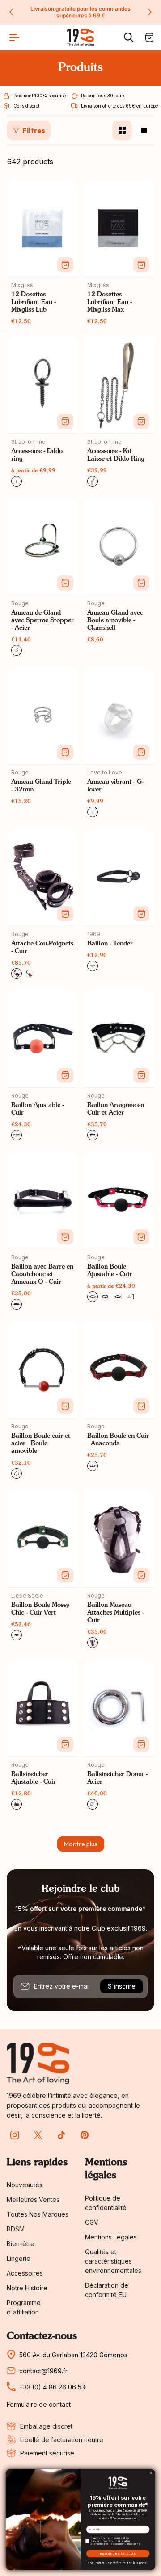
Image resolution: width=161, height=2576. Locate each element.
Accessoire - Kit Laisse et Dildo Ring (116, 455)
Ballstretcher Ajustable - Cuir (34, 1778)
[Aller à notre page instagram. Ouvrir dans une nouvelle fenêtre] (15, 2135)
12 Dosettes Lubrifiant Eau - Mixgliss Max (110, 302)
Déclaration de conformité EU (107, 2290)
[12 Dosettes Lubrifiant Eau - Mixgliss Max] (119, 228)
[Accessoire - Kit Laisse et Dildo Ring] (119, 385)
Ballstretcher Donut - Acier (117, 1778)
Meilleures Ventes (33, 2199)
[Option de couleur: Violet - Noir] (118, 1297)
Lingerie (19, 2258)
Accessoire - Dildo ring (37, 455)
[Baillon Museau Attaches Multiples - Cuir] (119, 1539)
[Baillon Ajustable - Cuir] (42, 1039)
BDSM (16, 2229)
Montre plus (81, 1844)
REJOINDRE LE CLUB (118, 2554)
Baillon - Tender (110, 944)
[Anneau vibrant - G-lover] (119, 716)
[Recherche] (129, 37)
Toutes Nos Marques (38, 2214)
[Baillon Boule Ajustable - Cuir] (119, 1200)
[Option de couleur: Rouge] (29, 974)
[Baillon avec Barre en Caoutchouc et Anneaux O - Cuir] (42, 1200)
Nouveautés (25, 2185)
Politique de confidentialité (106, 2203)
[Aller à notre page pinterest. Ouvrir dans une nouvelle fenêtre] (85, 2135)
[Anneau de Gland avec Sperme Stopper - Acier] (42, 546)
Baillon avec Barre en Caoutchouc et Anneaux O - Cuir (42, 1274)
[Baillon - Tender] (119, 877)
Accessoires (25, 2273)
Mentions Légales (111, 2237)
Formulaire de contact (39, 2405)
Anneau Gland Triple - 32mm (41, 786)
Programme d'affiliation (24, 2307)
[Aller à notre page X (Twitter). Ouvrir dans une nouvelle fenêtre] (38, 2135)
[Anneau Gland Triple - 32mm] (42, 716)
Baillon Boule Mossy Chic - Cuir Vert (40, 1609)
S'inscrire (122, 1986)
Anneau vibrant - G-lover (115, 786)
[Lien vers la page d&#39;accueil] (38, 2063)
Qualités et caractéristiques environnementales (113, 2261)
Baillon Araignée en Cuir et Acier (116, 1109)
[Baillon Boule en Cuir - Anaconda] (119, 1369)
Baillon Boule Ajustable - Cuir (110, 1271)
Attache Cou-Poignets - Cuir (42, 947)
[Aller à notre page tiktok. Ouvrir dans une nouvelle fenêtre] (61, 2135)
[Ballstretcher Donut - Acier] (119, 1708)
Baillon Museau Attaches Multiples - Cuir (116, 1613)
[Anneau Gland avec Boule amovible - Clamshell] (119, 546)
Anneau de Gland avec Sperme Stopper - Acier (42, 620)
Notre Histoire (27, 2288)
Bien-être (21, 2244)
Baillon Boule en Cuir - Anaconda (118, 1440)
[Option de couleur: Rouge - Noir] (105, 1297)
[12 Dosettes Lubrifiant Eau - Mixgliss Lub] (42, 228)
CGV (92, 2222)
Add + (65, 265)
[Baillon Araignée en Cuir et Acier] (119, 1039)
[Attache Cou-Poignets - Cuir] (42, 877)
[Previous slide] (11, 12)
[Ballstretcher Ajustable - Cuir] (42, 1708)
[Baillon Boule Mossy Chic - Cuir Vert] (42, 1539)
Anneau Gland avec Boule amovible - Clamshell (115, 620)
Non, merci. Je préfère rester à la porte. (118, 2563)
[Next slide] (150, 12)
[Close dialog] (151, 2473)
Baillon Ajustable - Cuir (38, 1109)
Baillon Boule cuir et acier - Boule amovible (41, 1444)
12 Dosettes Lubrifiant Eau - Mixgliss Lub (34, 302)
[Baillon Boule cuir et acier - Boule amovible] (42, 1369)
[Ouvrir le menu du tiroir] (14, 37)
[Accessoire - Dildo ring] (42, 385)
